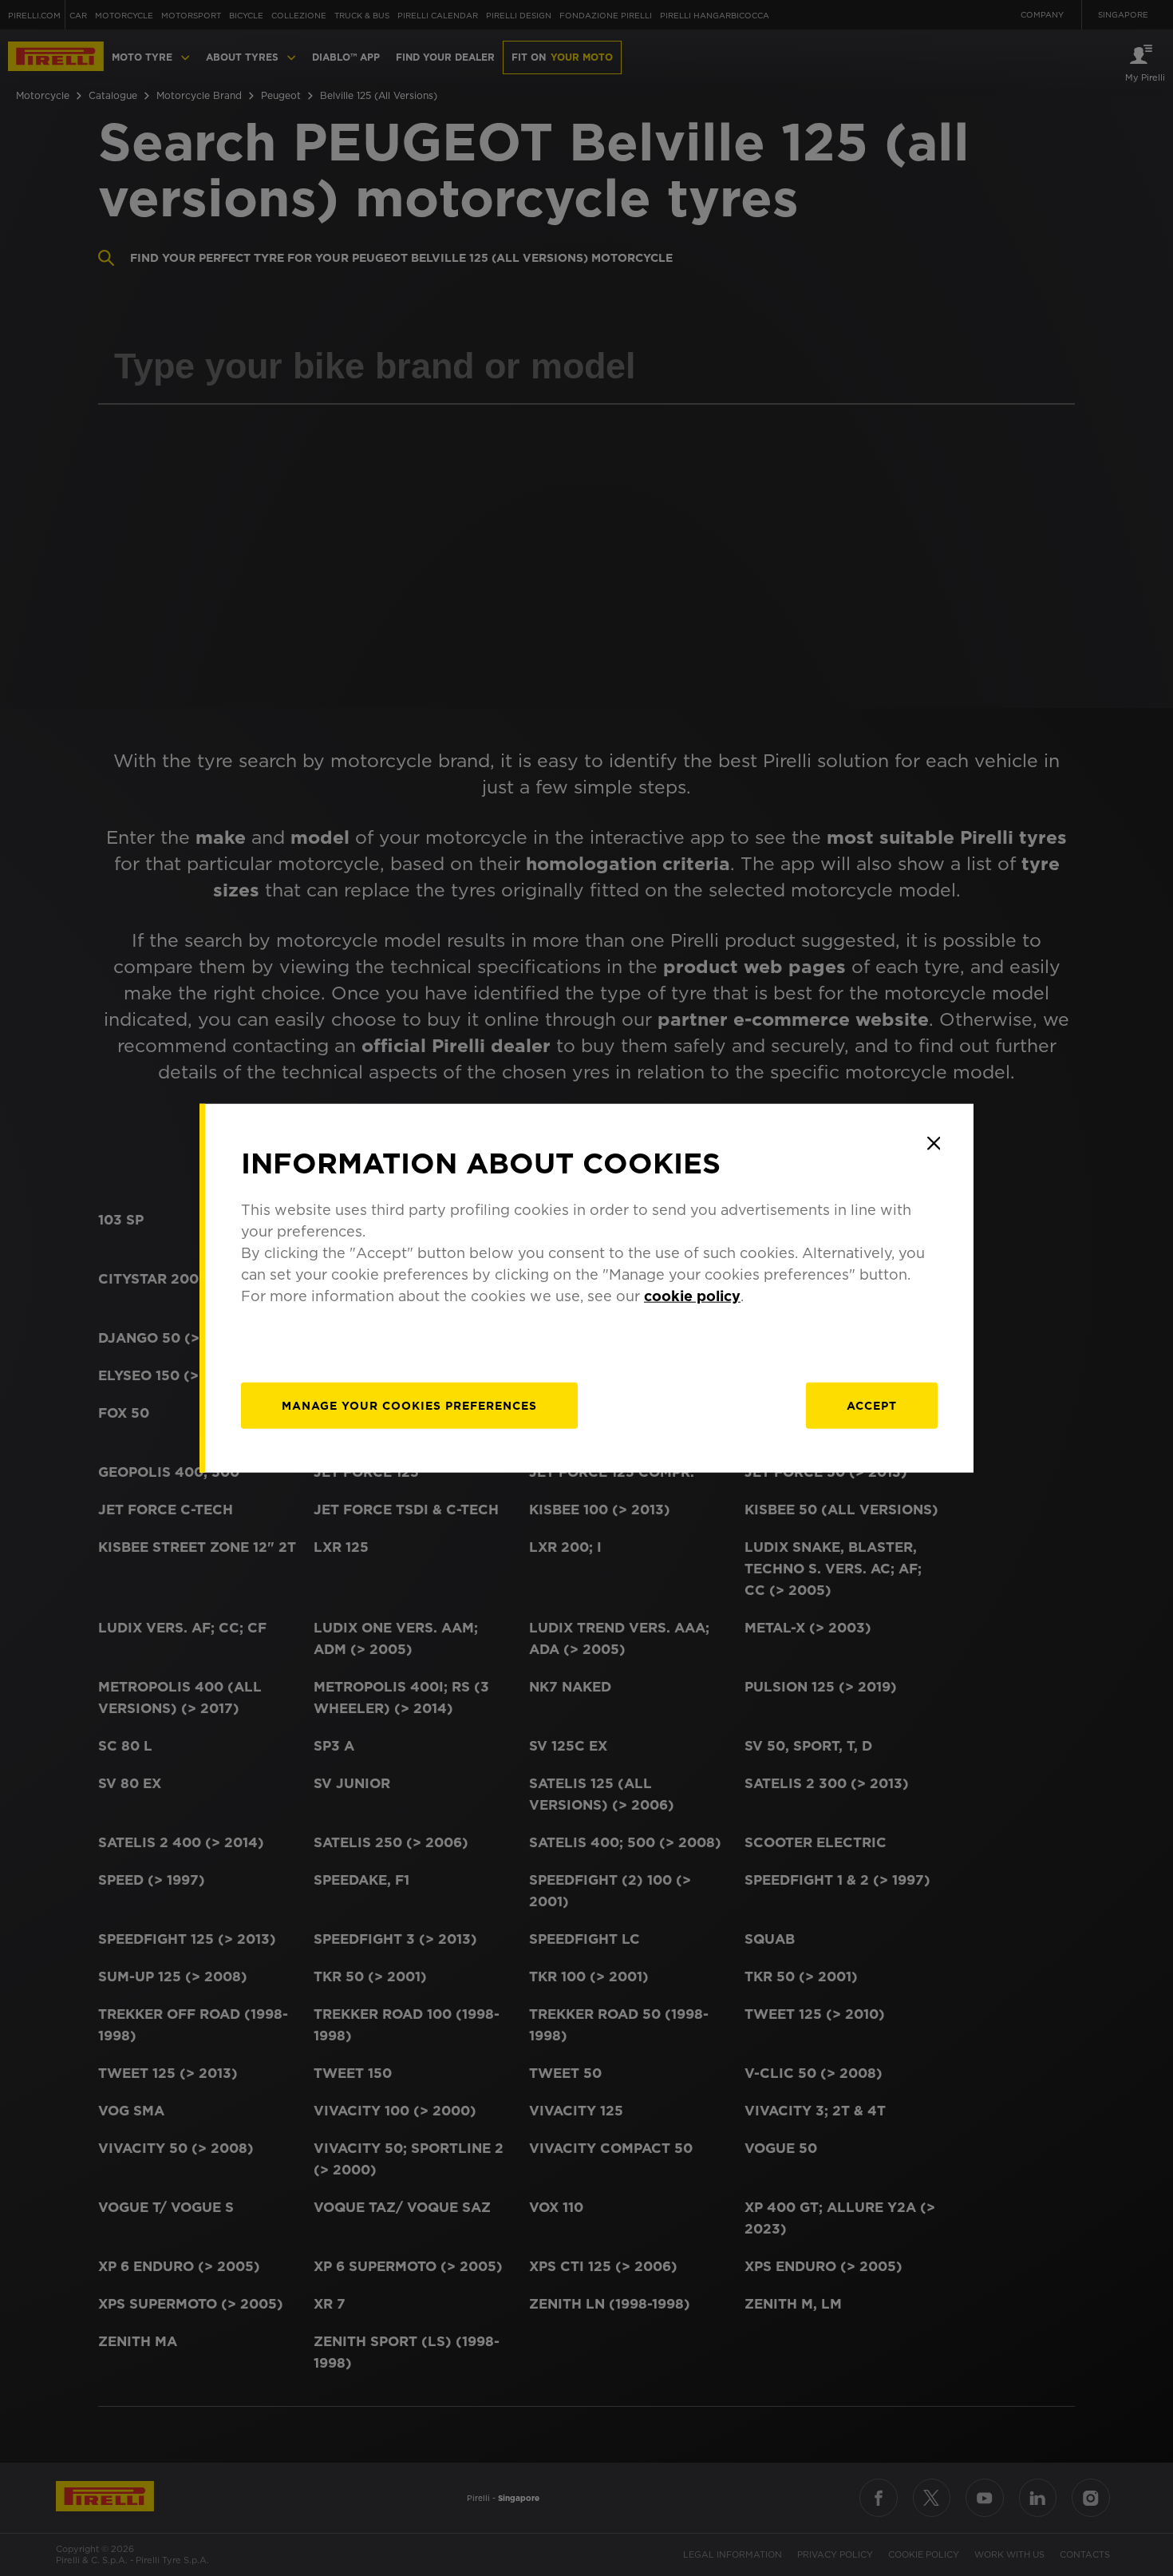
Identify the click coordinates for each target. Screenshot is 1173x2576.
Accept (872, 1406)
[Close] (934, 1143)
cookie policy (692, 1296)
